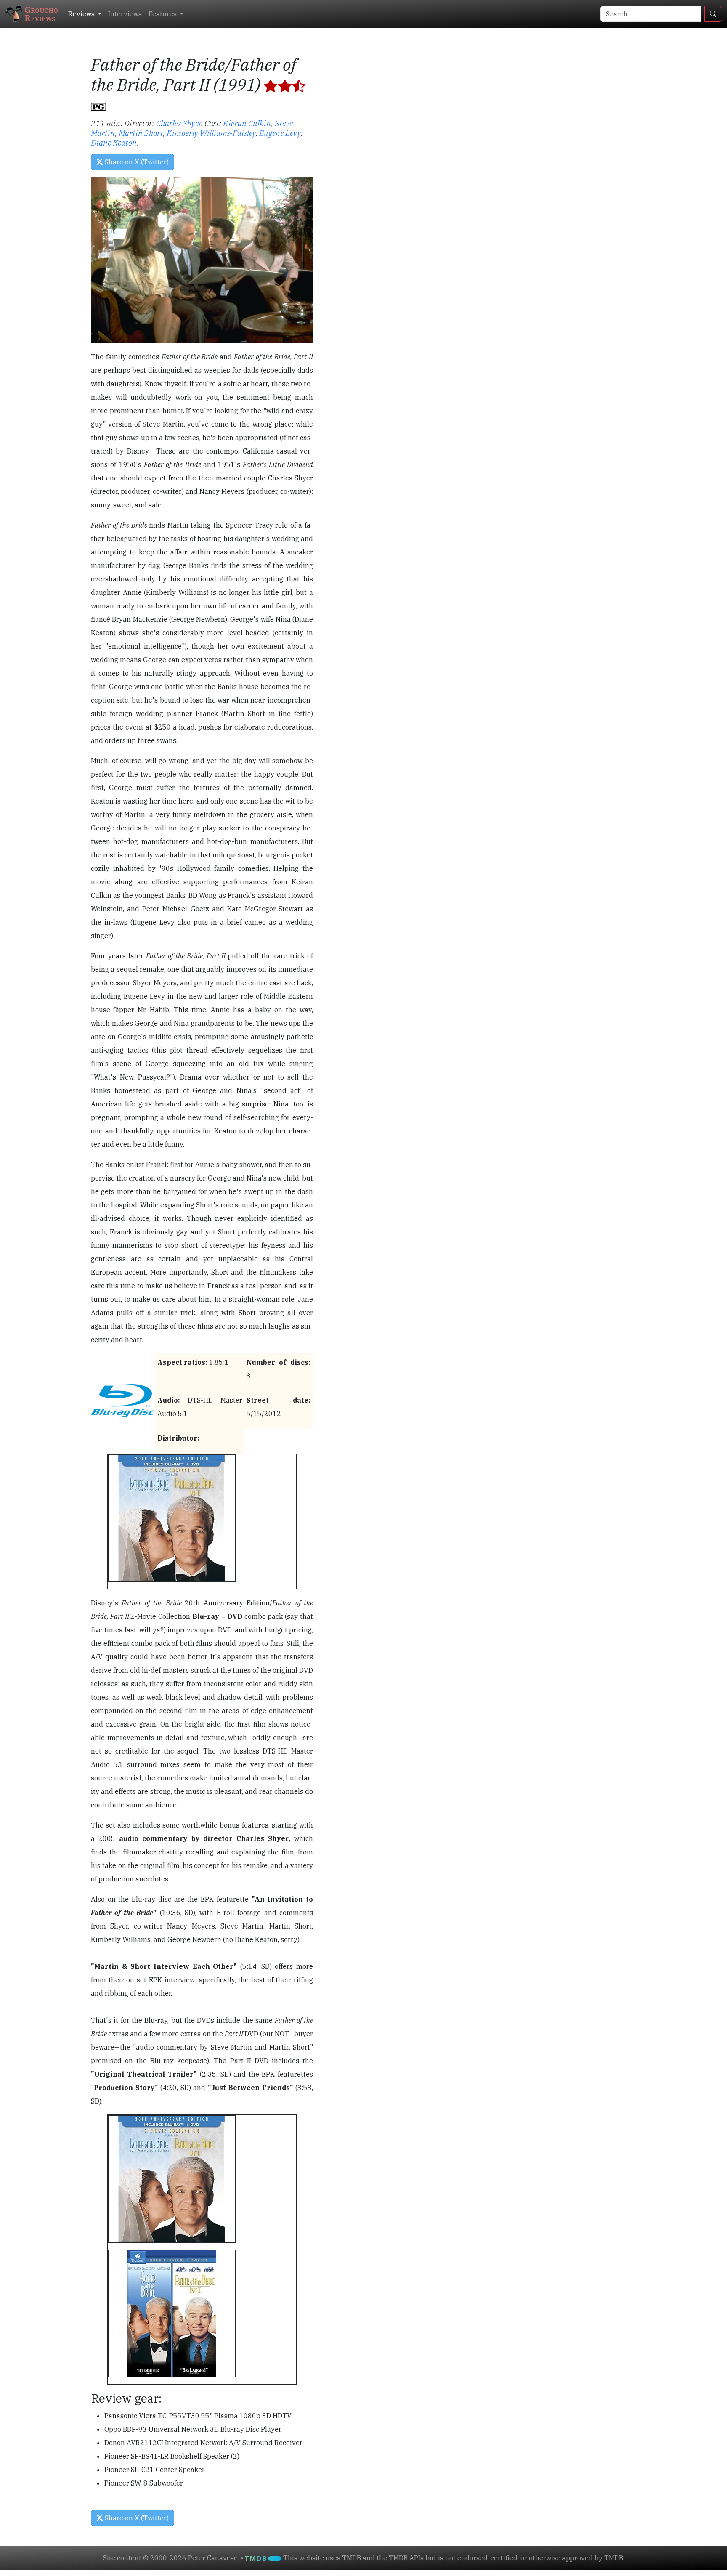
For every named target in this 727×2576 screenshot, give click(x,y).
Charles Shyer (179, 123)
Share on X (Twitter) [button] (136, 162)
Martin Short (141, 133)
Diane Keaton (114, 142)
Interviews (125, 14)
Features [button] (163, 14)
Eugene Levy (280, 133)
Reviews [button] (82, 14)
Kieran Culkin (247, 123)
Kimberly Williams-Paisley (211, 133)
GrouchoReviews (41, 14)
